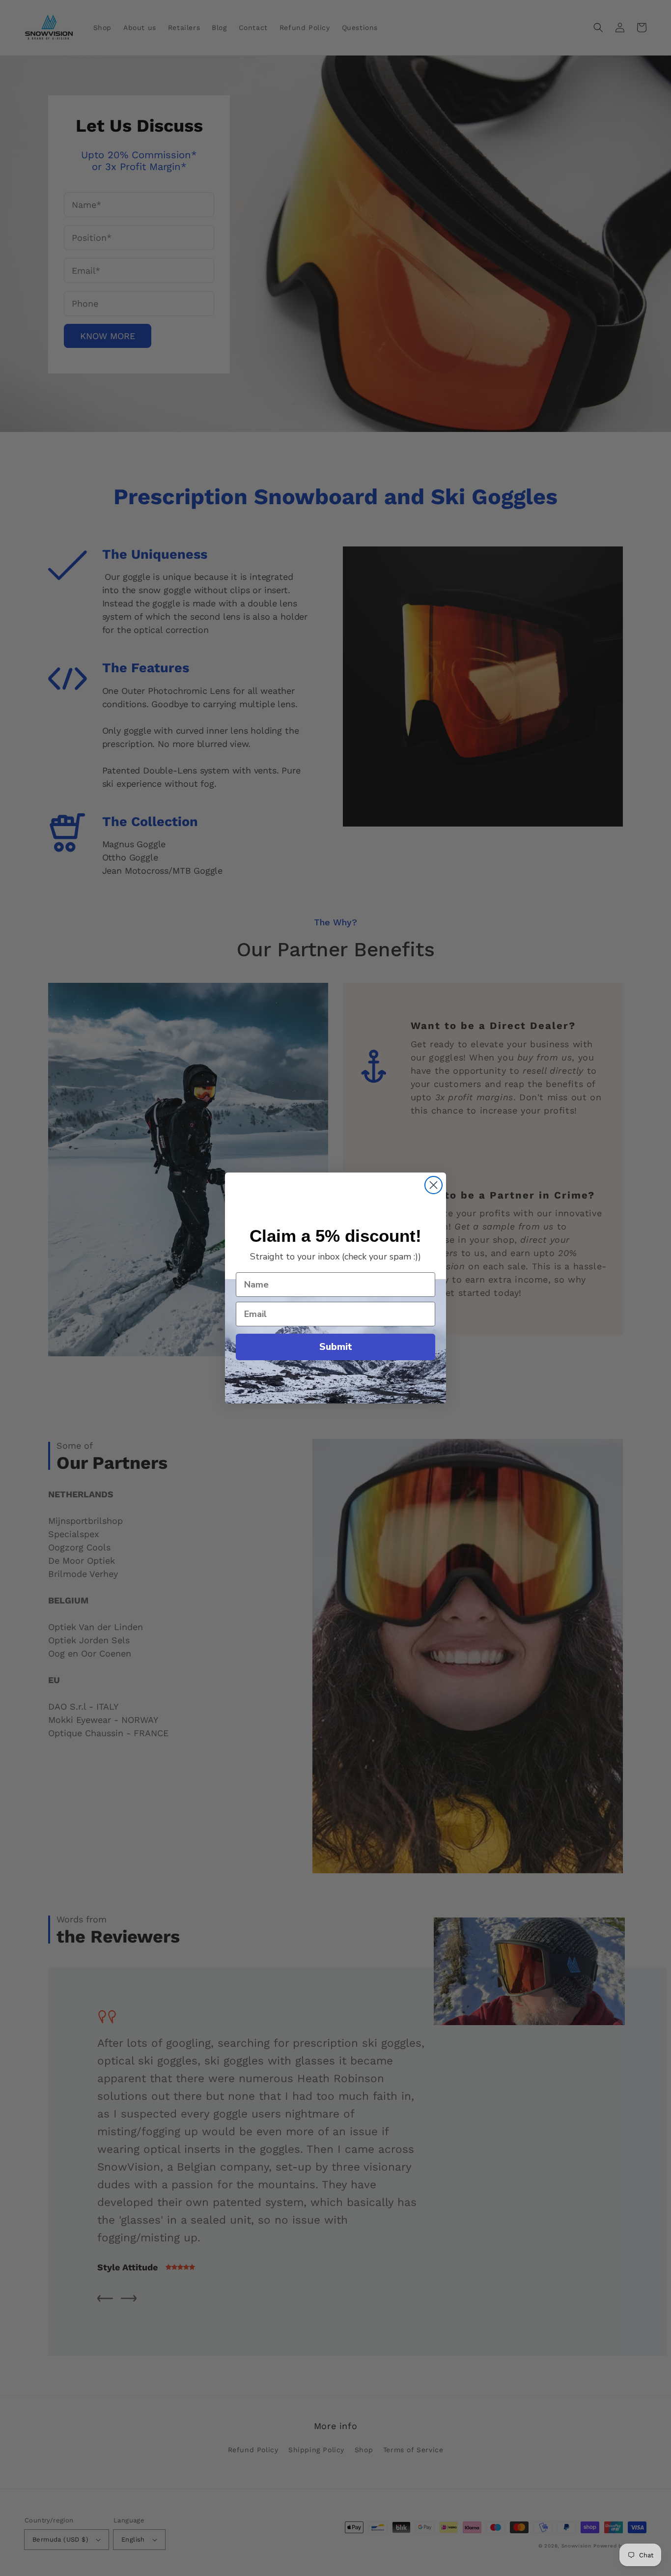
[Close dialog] (433, 1185)
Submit (336, 1347)
